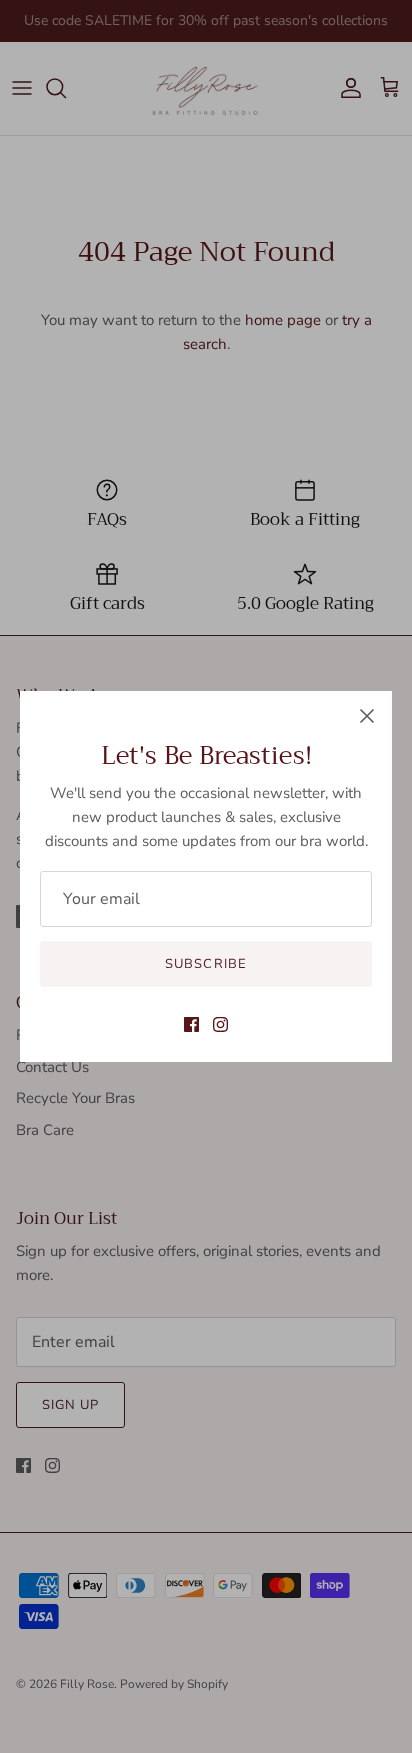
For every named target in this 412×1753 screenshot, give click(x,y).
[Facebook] (191, 1024)
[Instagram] (220, 1024)
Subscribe (205, 964)
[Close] (367, 716)
